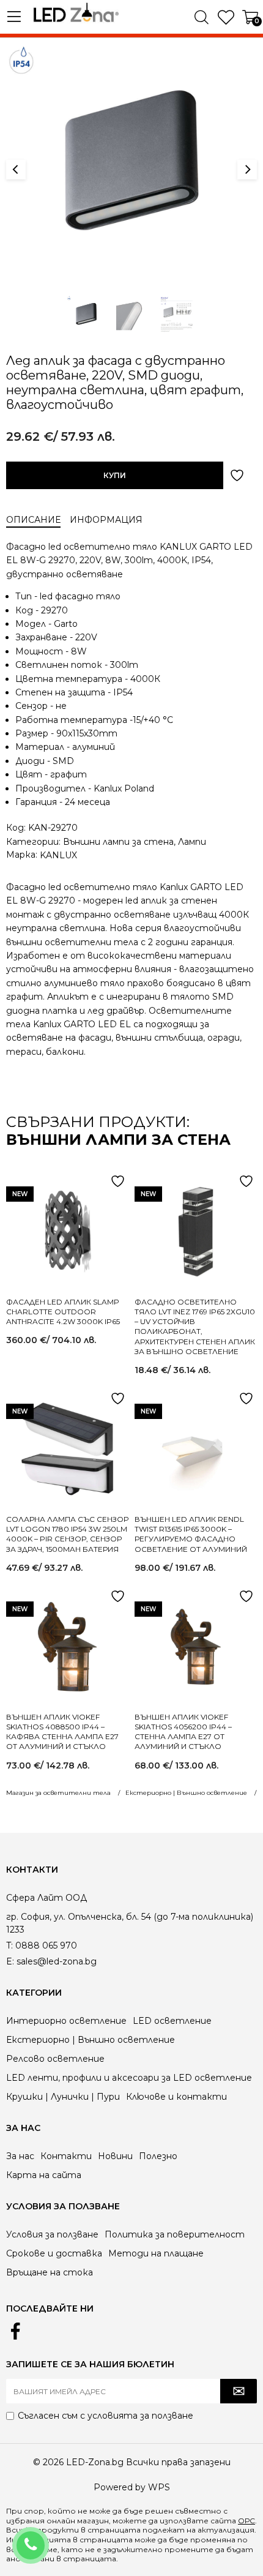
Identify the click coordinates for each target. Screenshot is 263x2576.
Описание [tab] (33, 520)
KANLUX (58, 855)
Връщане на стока (50, 2272)
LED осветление (172, 2021)
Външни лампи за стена (118, 842)
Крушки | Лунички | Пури (63, 2097)
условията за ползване (140, 2416)
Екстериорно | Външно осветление (91, 2040)
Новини (115, 2156)
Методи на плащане (156, 2253)
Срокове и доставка (54, 2253)
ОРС (246, 2521)
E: (10, 1961)
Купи (115, 475)
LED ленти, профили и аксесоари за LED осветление (129, 2078)
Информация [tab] (106, 520)
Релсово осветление (55, 2059)
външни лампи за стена (118, 1140)
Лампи (192, 842)
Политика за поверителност (175, 2234)
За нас (20, 2156)
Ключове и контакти (176, 2097)
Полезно (158, 2156)
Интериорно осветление (66, 2021)
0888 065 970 (47, 2537)
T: (9, 1945)
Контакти (66, 2156)
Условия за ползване (52, 2234)
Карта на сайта (44, 2175)
